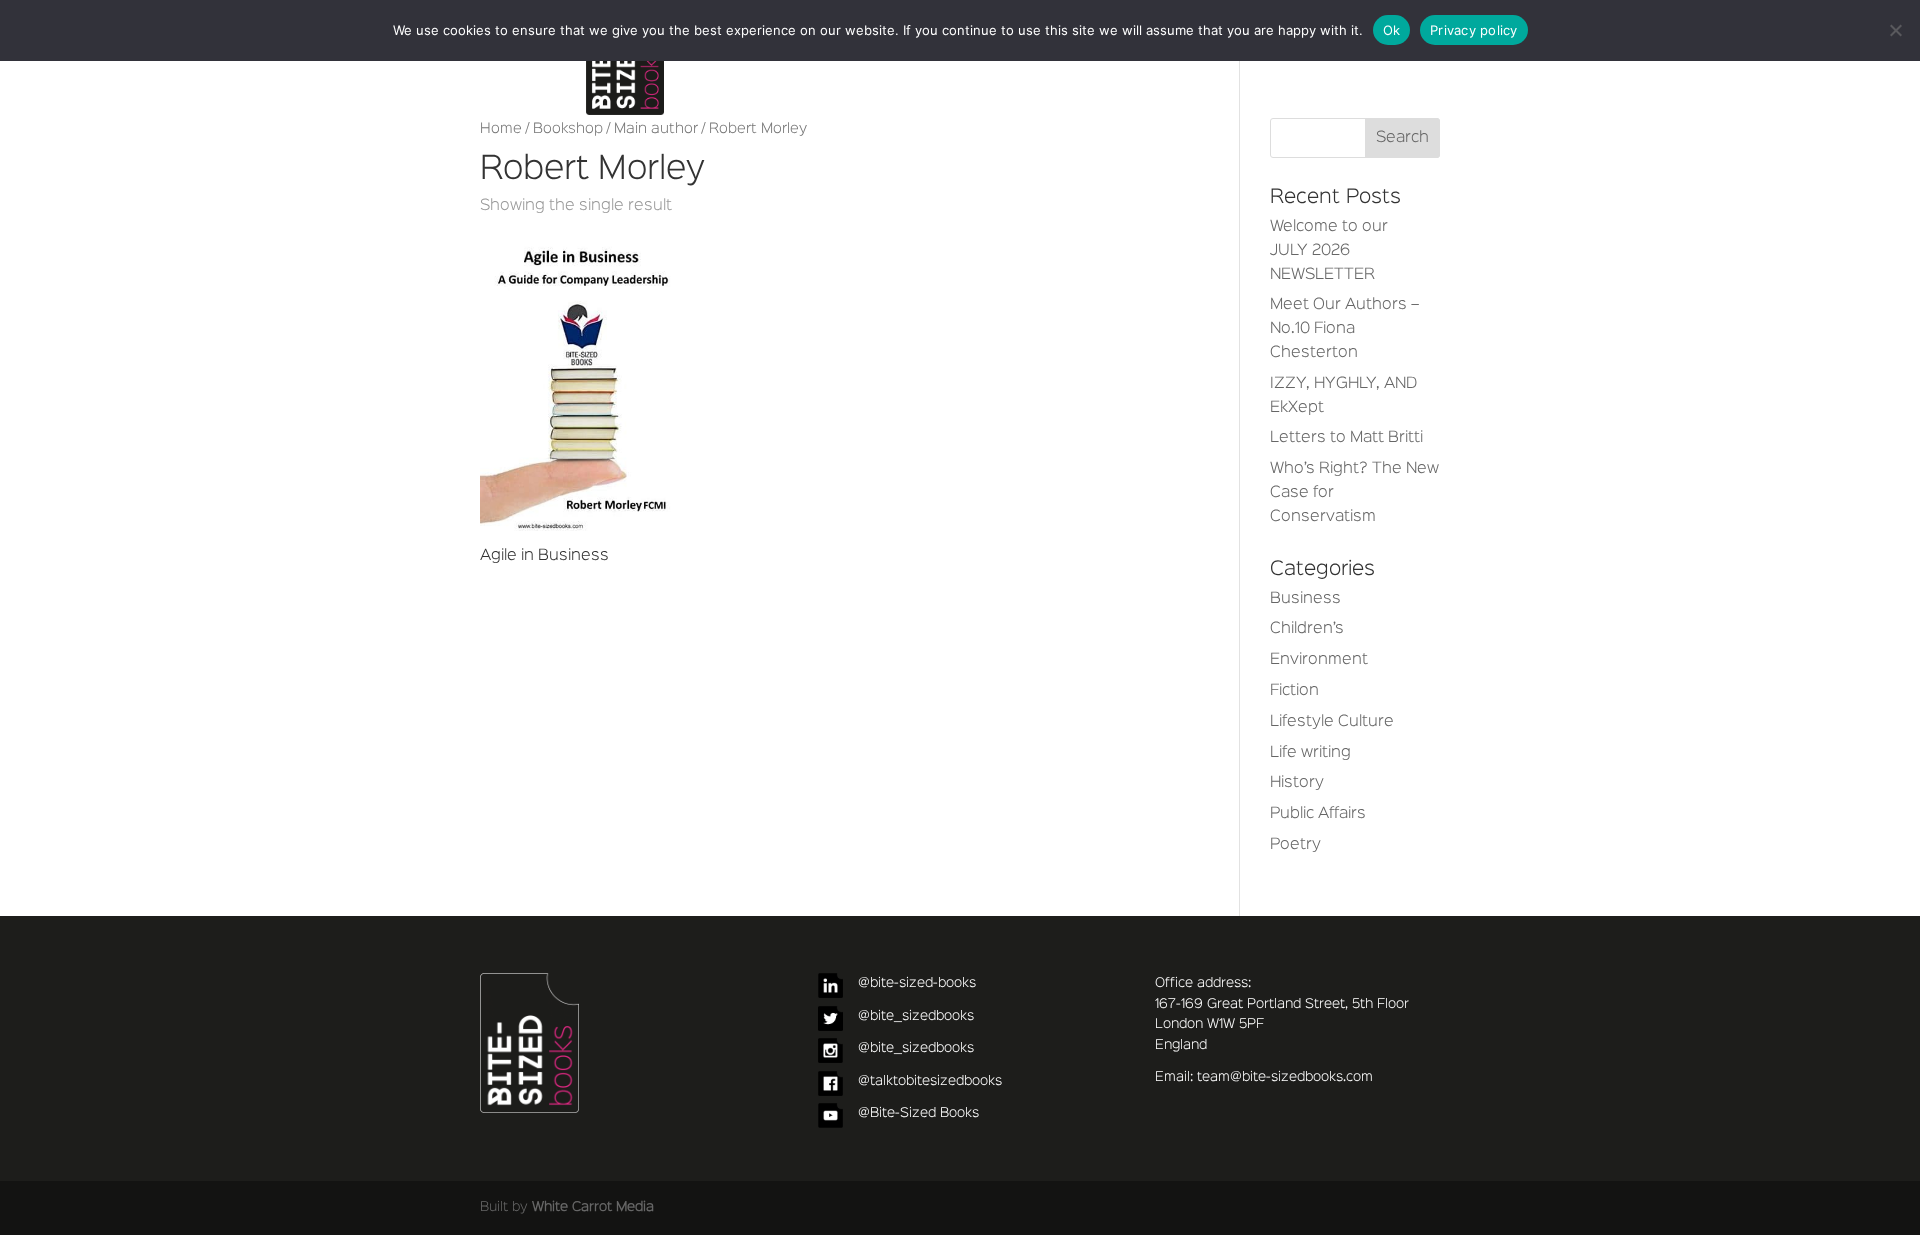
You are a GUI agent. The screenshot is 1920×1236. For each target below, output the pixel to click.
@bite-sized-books (917, 983)
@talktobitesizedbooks (930, 1081)
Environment (1319, 660)
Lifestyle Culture (1332, 722)
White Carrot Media (593, 1207)
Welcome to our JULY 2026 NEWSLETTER (1329, 251)
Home (501, 129)
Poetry (1295, 845)
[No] (1895, 30)
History (1297, 783)
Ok (1392, 30)
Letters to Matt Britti (1346, 438)
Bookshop (568, 129)
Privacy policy (1474, 30)
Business (1305, 599)
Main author (656, 129)
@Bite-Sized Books (918, 1113)
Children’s (1307, 629)
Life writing (1310, 753)
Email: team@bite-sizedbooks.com (1264, 1077)
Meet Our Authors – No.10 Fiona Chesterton (1344, 329)
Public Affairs (1318, 814)
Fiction (1294, 691)
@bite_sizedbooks (916, 1016)
